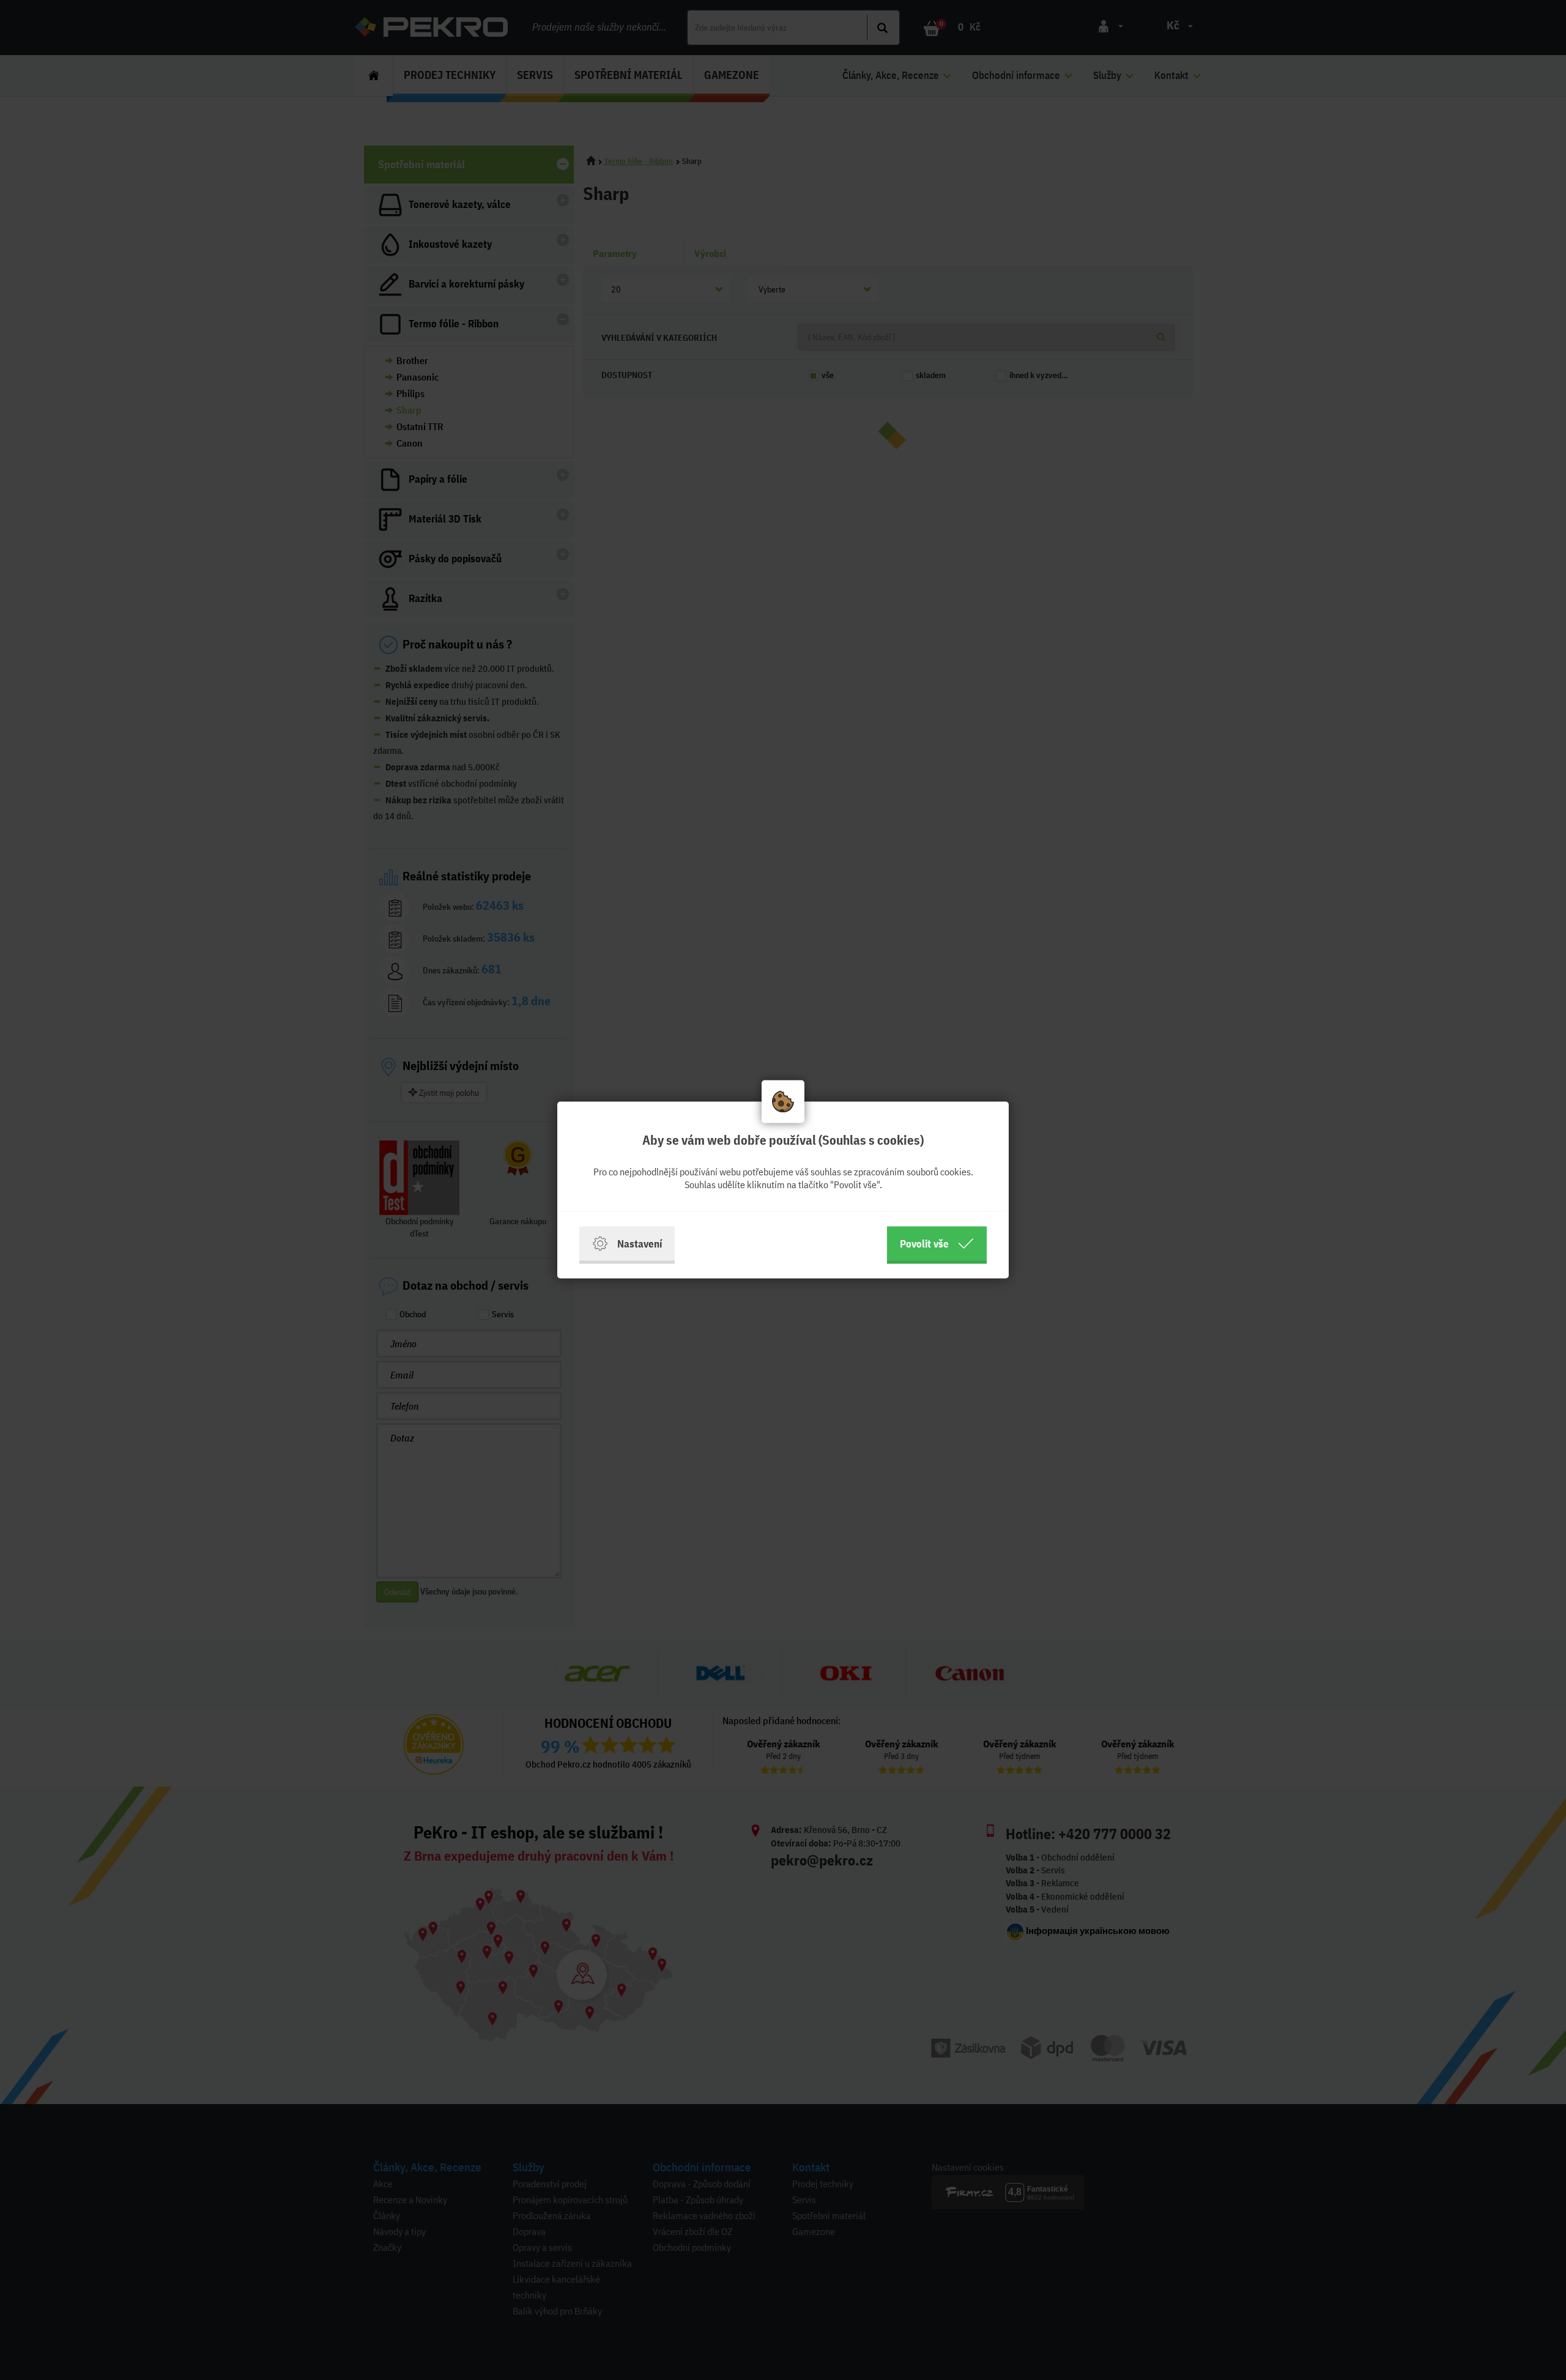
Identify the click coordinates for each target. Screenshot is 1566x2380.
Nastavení (640, 1244)
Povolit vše (924, 1244)
